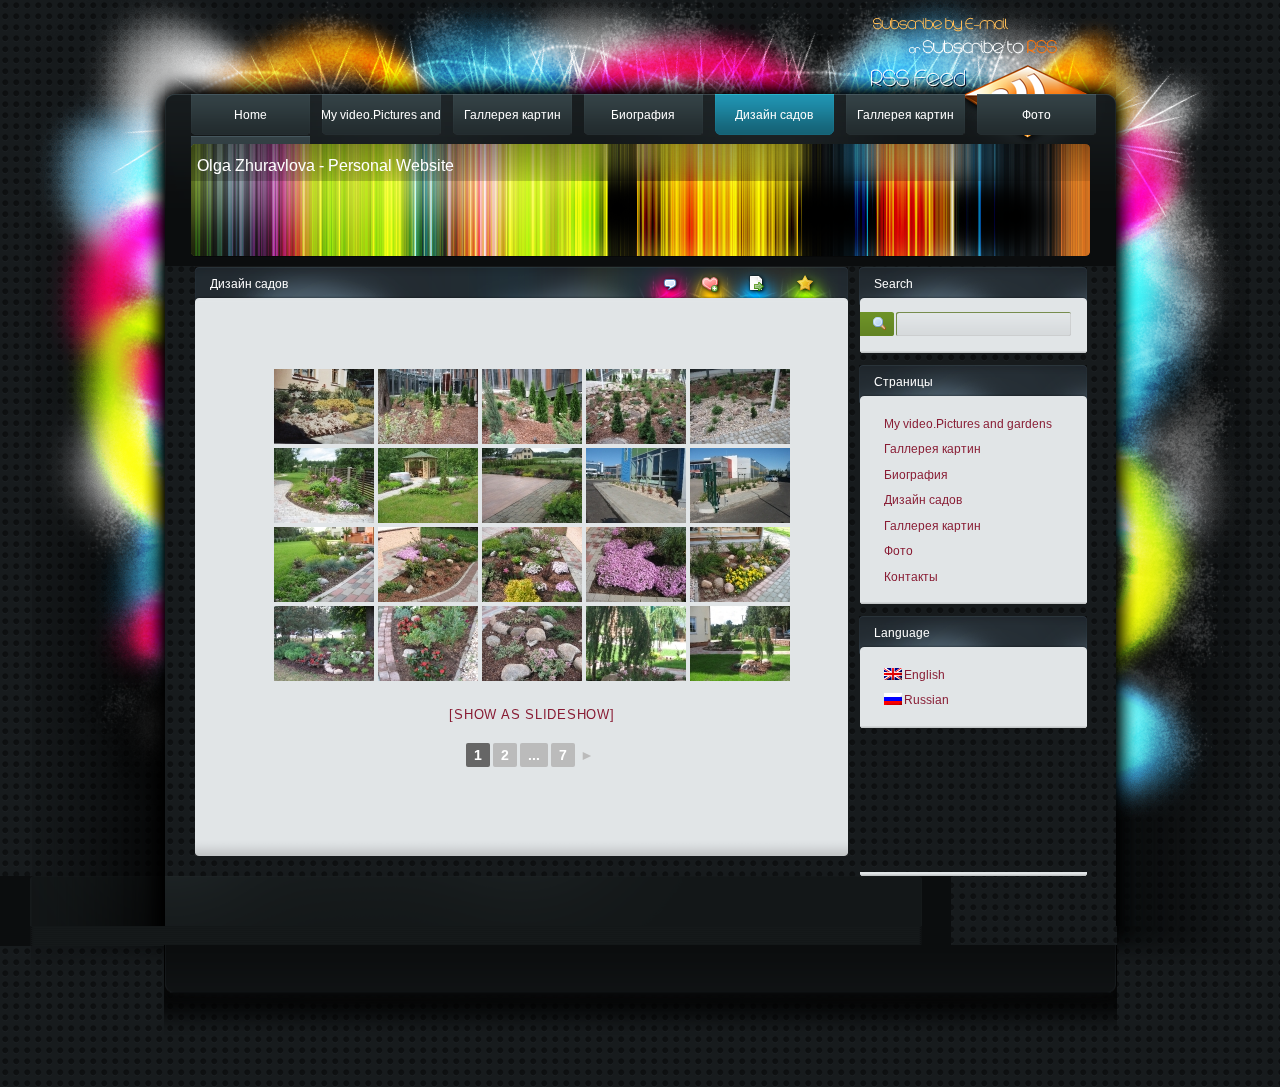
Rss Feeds (971, 101)
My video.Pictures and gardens (381, 122)
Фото (1036, 115)
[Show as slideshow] (531, 714)
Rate (806, 283)
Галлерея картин (512, 115)
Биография (643, 115)
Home (250, 115)
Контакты (911, 577)
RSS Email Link (938, 18)
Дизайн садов (774, 115)
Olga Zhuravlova (256, 165)
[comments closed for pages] (670, 291)
